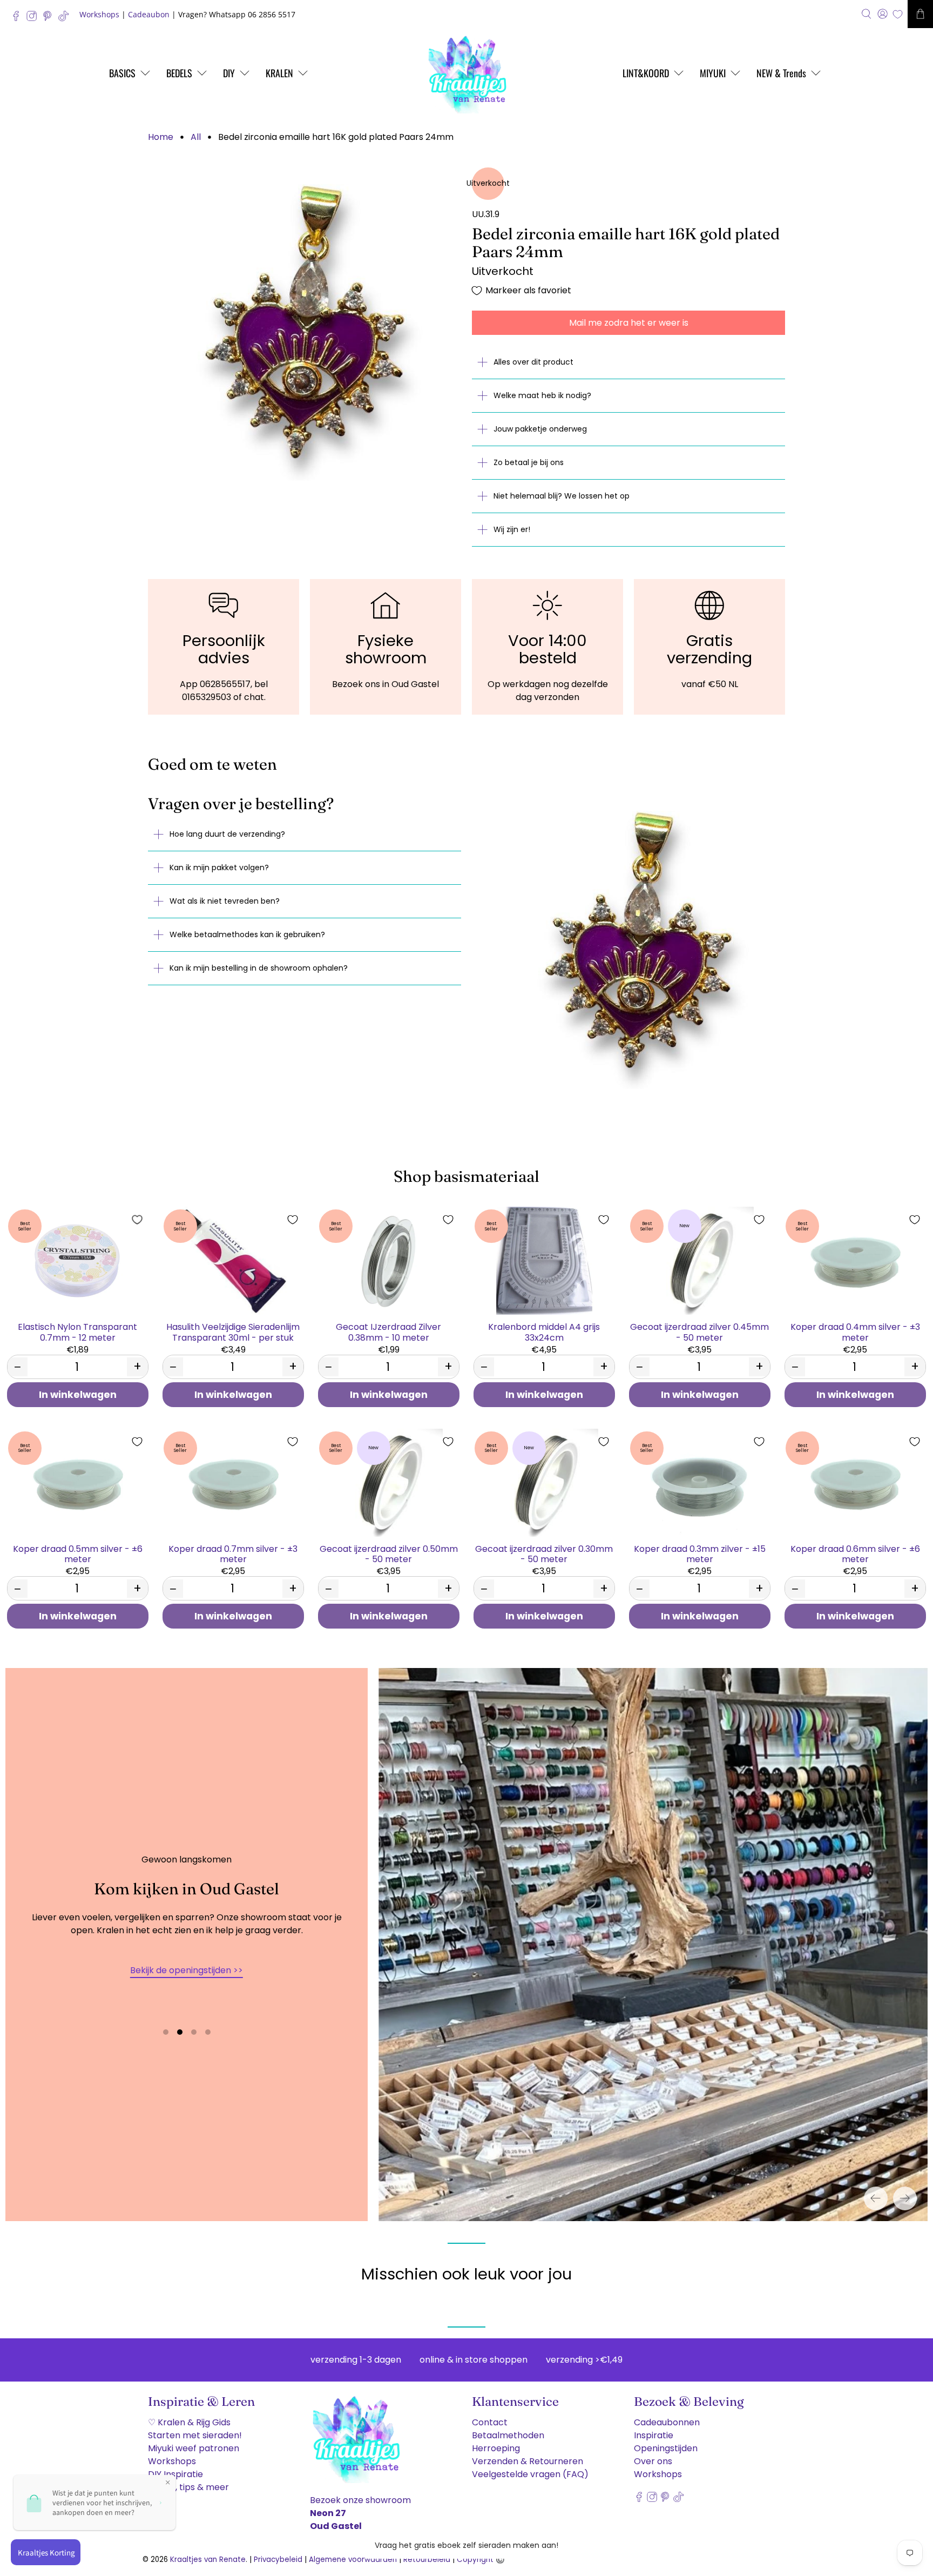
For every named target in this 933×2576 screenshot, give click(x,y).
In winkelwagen (78, 1395)
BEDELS (179, 73)
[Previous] (876, 2198)
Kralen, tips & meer (188, 2487)
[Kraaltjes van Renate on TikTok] (66, 19)
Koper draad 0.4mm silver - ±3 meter (855, 1331)
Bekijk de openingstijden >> (187, 1970)
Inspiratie (654, 2435)
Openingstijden (666, 2448)
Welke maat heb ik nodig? (542, 395)
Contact (490, 2422)
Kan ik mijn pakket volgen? (219, 867)
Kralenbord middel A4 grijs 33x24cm (544, 1331)
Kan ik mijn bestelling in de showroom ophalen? (259, 968)
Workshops (99, 14)
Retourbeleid (427, 2560)
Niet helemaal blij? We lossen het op (562, 496)
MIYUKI (713, 73)
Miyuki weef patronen (194, 2448)
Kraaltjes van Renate (208, 2560)
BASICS (122, 73)
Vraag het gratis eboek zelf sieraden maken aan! (466, 2545)
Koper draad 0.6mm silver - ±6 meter (855, 1553)
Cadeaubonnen (667, 2422)
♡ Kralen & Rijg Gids (189, 2422)
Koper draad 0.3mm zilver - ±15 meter (700, 1553)
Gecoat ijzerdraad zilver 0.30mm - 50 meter (544, 1553)
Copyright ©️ (481, 2560)
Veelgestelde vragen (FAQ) (530, 2474)
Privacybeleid (278, 2560)
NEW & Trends (781, 73)
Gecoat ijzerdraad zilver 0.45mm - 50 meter (699, 1331)
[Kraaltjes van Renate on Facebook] (19, 19)
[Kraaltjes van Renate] (466, 73)
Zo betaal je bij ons (529, 462)
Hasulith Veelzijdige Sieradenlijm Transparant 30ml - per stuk (233, 1331)
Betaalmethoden (508, 2435)
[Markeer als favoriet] (137, 1220)
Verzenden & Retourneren (528, 2461)
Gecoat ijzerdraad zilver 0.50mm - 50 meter (389, 1553)
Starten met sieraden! (195, 2435)
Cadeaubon (149, 14)
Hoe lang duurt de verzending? (227, 834)
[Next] (905, 2198)
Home (161, 137)
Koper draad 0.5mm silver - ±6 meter (78, 1553)
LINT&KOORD (646, 73)
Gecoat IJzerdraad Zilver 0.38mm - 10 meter (388, 1331)
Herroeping (496, 2448)
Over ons (653, 2461)
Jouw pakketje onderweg (540, 429)
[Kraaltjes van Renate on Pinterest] (50, 19)
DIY (229, 73)
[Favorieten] (898, 14)
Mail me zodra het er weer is (629, 323)
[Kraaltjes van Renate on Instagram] (34, 19)
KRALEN (279, 73)
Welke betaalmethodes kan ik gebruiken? (247, 934)
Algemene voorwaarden (353, 2560)
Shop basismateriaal (466, 1176)
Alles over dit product (533, 362)
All (196, 137)
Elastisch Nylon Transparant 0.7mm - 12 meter (77, 1331)
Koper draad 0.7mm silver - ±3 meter (233, 1553)
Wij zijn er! (512, 529)
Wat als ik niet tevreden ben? (225, 901)
